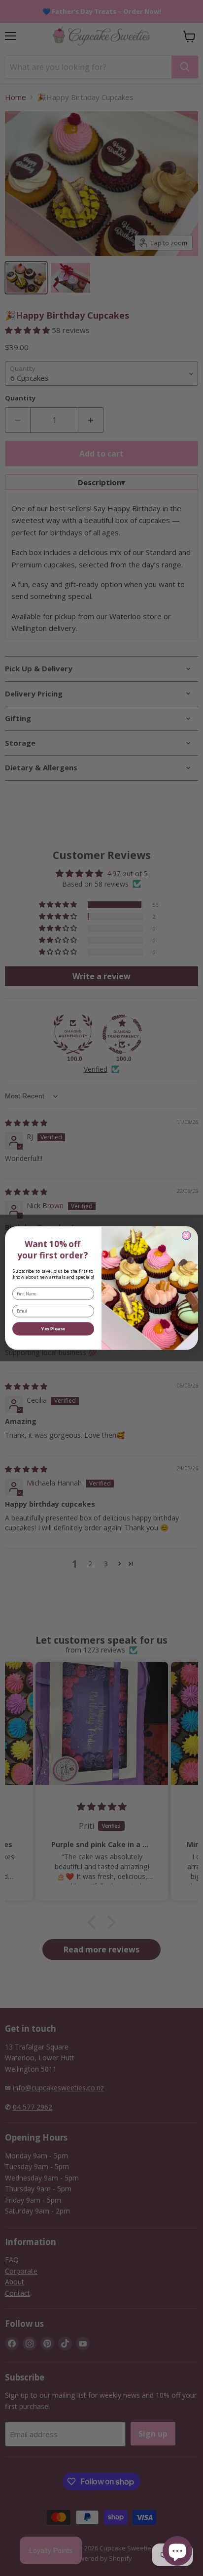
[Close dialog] (186, 1235)
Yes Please (53, 1329)
